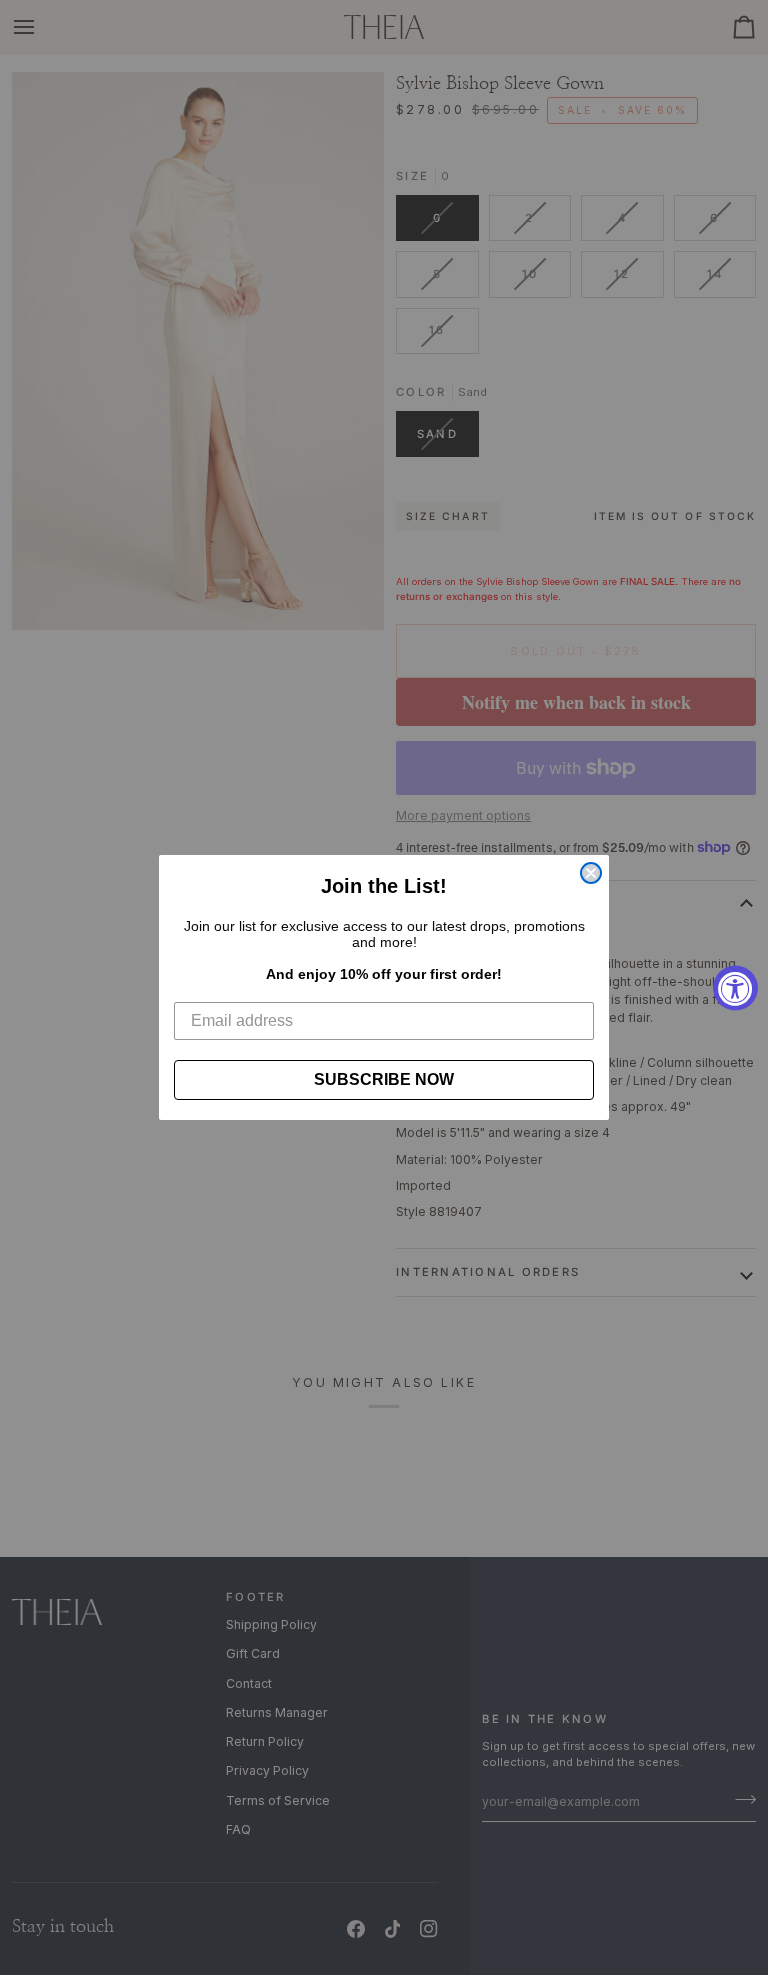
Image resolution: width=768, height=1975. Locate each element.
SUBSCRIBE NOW (384, 1079)
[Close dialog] (591, 873)
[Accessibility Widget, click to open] (735, 987)
